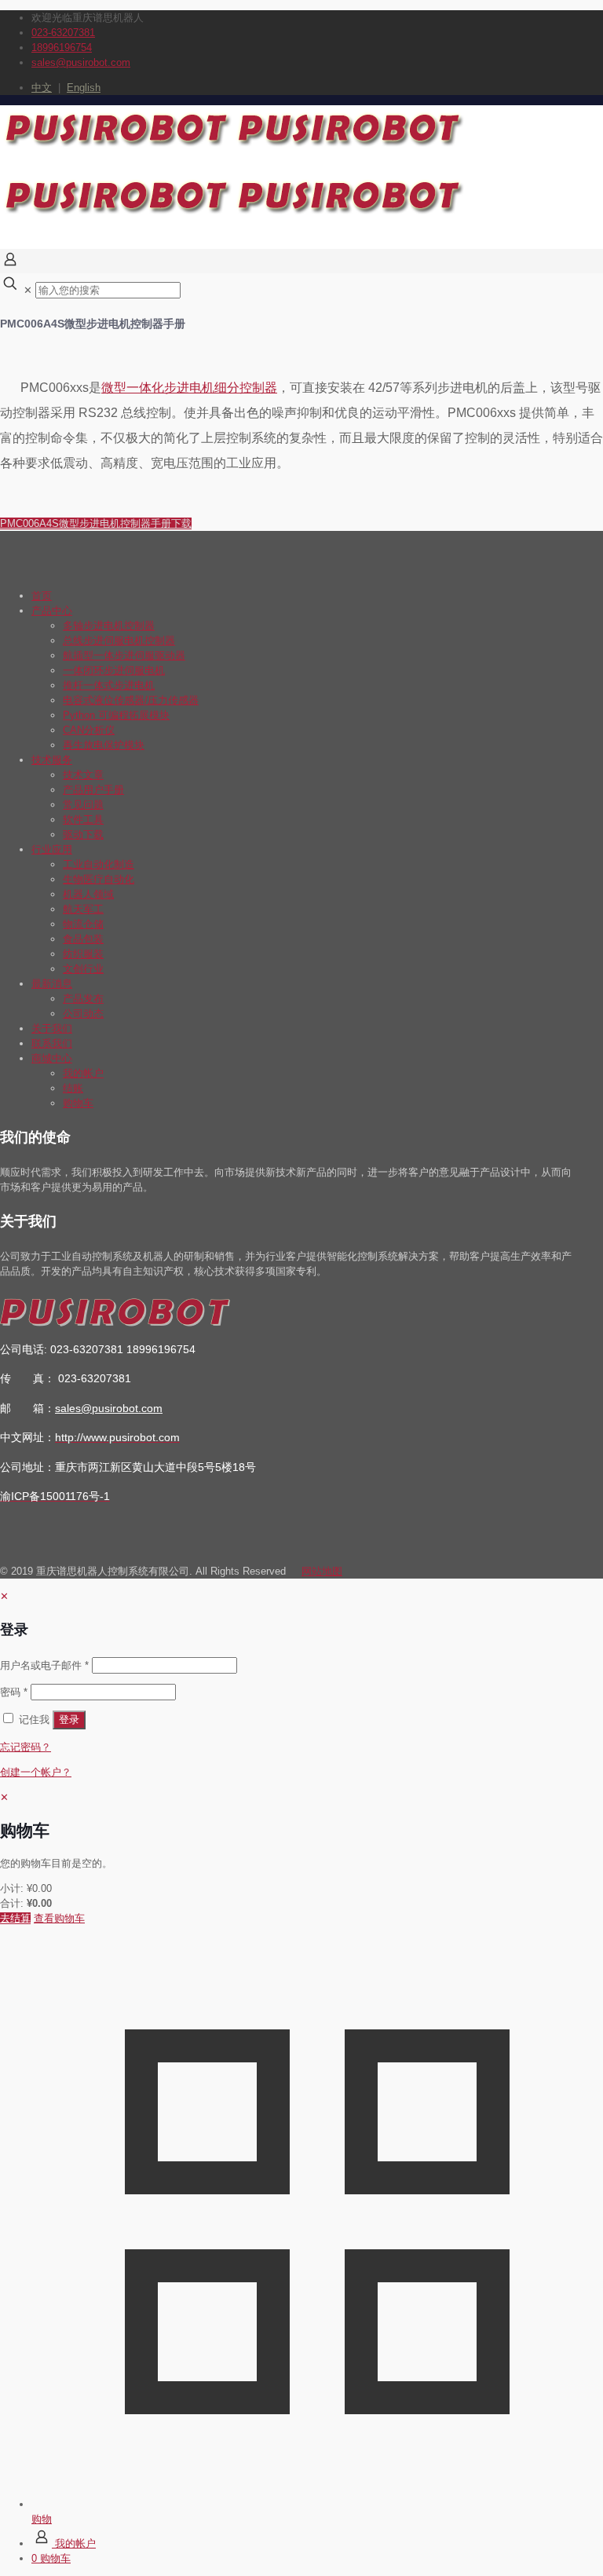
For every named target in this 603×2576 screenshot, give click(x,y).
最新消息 (52, 984)
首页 (42, 596)
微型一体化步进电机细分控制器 (189, 388)
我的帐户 (83, 1073)
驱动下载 (83, 834)
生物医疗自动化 (99, 879)
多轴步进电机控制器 (109, 626)
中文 (42, 88)
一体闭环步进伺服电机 (114, 670)
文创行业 (83, 969)
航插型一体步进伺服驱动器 (124, 655)
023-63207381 (63, 33)
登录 (69, 1720)
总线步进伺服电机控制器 (119, 640)
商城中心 (52, 1058)
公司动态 (83, 1014)
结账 (73, 1088)
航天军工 (83, 909)
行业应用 (52, 849)
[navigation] (301, 1858)
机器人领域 (88, 894)
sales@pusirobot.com (81, 62)
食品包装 (83, 939)
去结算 (15, 1918)
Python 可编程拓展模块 (116, 715)
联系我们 (52, 1043)
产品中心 (52, 611)
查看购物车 (59, 1918)
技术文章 (83, 775)
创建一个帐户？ (36, 1772)
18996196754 (62, 48)
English (84, 88)
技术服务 (52, 760)
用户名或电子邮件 (44, 1665)
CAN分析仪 (89, 730)
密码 (14, 1692)
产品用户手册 (93, 790)
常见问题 (83, 805)
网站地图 (322, 1571)
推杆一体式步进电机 (109, 685)
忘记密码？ (26, 1747)
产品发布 (83, 999)
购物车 (78, 1103)
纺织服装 (83, 954)
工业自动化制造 (99, 864)
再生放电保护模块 (104, 745)
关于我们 (52, 1028)
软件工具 (83, 820)
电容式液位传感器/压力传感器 (131, 700)
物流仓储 (83, 924)
